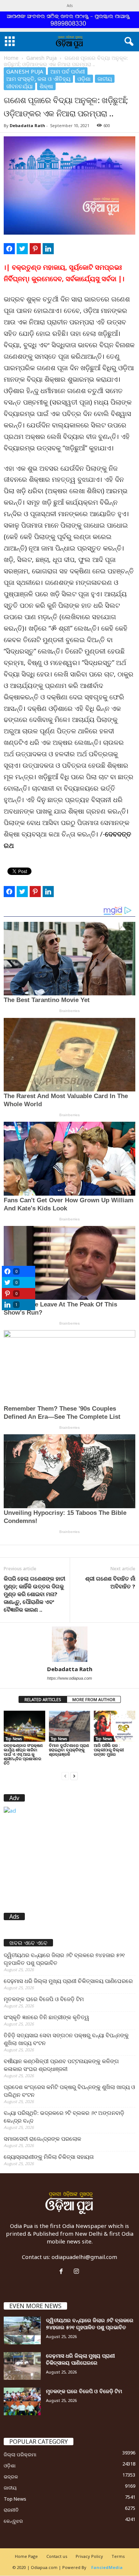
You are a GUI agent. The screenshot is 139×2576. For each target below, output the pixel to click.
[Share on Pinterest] (35, 249)
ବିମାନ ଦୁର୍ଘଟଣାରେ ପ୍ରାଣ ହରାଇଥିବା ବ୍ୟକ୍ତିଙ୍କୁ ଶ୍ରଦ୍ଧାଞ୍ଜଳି (69, 1750)
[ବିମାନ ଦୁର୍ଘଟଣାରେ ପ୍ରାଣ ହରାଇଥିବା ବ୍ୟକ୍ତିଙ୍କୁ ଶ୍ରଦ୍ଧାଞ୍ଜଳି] (70, 1726)
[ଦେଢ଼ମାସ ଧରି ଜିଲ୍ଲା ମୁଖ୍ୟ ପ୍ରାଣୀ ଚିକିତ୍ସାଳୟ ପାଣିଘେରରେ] (22, 2366)
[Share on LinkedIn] (48, 249)
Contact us (57, 2556)
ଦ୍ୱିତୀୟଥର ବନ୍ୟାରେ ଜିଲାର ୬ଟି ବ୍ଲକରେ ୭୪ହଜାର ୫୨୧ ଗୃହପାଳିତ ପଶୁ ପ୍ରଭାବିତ (64, 1959)
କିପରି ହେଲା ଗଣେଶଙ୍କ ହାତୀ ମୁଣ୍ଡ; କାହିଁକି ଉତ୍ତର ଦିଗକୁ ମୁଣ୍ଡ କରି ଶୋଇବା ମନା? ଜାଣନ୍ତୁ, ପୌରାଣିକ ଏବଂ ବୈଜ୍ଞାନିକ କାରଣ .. (34, 1594)
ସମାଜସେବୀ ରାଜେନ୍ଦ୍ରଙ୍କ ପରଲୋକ (42, 2139)
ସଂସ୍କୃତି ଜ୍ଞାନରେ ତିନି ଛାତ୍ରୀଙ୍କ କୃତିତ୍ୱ (46, 2017)
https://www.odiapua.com (69, 1678)
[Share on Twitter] (22, 249)
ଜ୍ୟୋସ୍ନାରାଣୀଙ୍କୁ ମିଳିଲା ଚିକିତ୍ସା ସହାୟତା (49, 2157)
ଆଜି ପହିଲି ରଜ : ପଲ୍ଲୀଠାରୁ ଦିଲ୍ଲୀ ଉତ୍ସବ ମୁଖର (109, 1750)
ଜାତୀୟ (105, 79)
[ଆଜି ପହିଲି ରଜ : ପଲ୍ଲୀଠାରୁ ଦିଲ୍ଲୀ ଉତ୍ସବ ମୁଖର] (115, 1726)
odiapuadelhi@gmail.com (84, 2257)
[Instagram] (77, 2272)
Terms (118, 2556)
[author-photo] (69, 1644)
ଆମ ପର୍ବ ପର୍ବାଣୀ (68, 71)
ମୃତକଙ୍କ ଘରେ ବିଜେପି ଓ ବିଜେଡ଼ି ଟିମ (44, 1999)
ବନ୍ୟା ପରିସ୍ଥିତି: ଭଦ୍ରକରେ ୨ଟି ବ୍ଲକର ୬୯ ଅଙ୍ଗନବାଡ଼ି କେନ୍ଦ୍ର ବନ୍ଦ (64, 2117)
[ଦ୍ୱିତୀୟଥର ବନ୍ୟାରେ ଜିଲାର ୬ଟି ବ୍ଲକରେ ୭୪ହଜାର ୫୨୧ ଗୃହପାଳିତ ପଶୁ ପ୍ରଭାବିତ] (22, 2330)
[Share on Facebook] (9, 249)
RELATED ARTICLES (43, 1699)
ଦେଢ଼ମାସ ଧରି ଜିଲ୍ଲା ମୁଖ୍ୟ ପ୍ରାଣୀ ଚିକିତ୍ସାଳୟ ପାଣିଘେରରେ (68, 1981)
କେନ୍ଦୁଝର (13, 2521)
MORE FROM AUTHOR (94, 1699)
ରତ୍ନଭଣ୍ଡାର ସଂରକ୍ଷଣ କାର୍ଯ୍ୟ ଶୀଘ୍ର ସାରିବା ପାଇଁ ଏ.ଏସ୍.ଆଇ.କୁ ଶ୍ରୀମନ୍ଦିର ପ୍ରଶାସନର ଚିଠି (23, 1754)
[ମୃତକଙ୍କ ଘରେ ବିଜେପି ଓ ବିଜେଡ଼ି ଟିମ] (22, 2401)
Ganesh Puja (42, 58)
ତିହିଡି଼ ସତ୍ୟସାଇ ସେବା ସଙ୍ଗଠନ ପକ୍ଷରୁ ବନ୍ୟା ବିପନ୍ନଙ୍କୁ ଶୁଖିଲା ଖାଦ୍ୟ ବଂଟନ (66, 2039)
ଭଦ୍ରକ (11, 2477)
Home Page (26, 2556)
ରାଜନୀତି (11, 2510)
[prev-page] (65, 1776)
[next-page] (74, 1776)
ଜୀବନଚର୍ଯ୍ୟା (19, 86)
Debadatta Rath (27, 125)
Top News (14, 1739)
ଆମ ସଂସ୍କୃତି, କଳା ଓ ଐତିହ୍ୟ (38, 79)
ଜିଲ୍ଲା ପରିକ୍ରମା (20, 2454)
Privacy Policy (89, 2556)
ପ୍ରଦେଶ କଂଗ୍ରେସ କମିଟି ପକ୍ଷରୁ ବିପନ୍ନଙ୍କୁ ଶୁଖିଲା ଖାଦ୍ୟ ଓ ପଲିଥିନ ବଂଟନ (69, 2091)
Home (11, 58)
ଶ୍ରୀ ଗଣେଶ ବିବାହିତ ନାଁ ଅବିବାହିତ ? (110, 1582)
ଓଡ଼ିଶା (84, 79)
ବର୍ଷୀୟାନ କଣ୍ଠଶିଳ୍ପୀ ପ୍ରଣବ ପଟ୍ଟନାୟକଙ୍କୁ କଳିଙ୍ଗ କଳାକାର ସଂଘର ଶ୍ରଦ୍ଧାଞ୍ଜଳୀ (61, 2065)
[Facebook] (63, 2272)
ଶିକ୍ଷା (46, 86)
